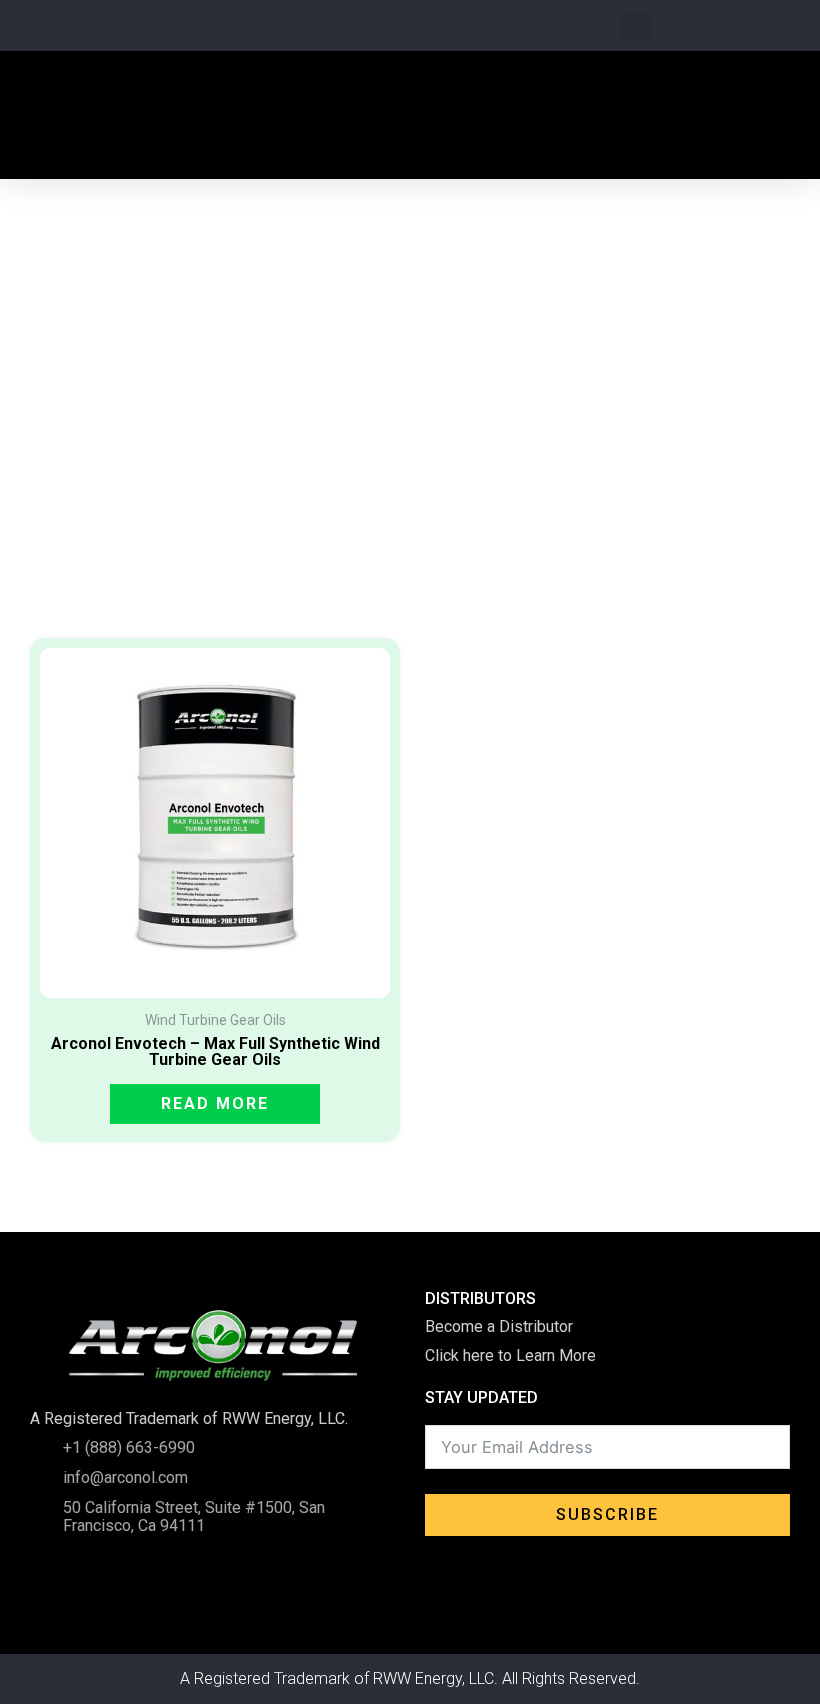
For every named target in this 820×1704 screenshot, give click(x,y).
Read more (215, 1103)
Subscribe (607, 1514)
